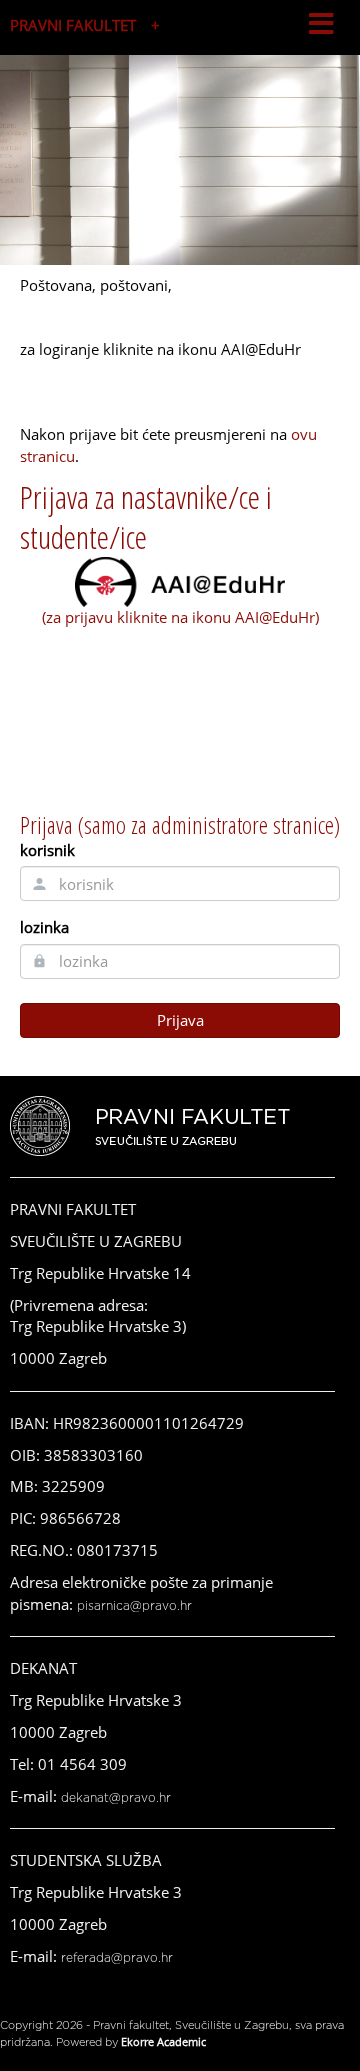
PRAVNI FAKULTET (73, 25)
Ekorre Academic (163, 2041)
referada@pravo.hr (117, 1958)
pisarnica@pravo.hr (134, 1606)
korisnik (47, 850)
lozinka (44, 927)
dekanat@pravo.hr (116, 1798)
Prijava (180, 1020)
